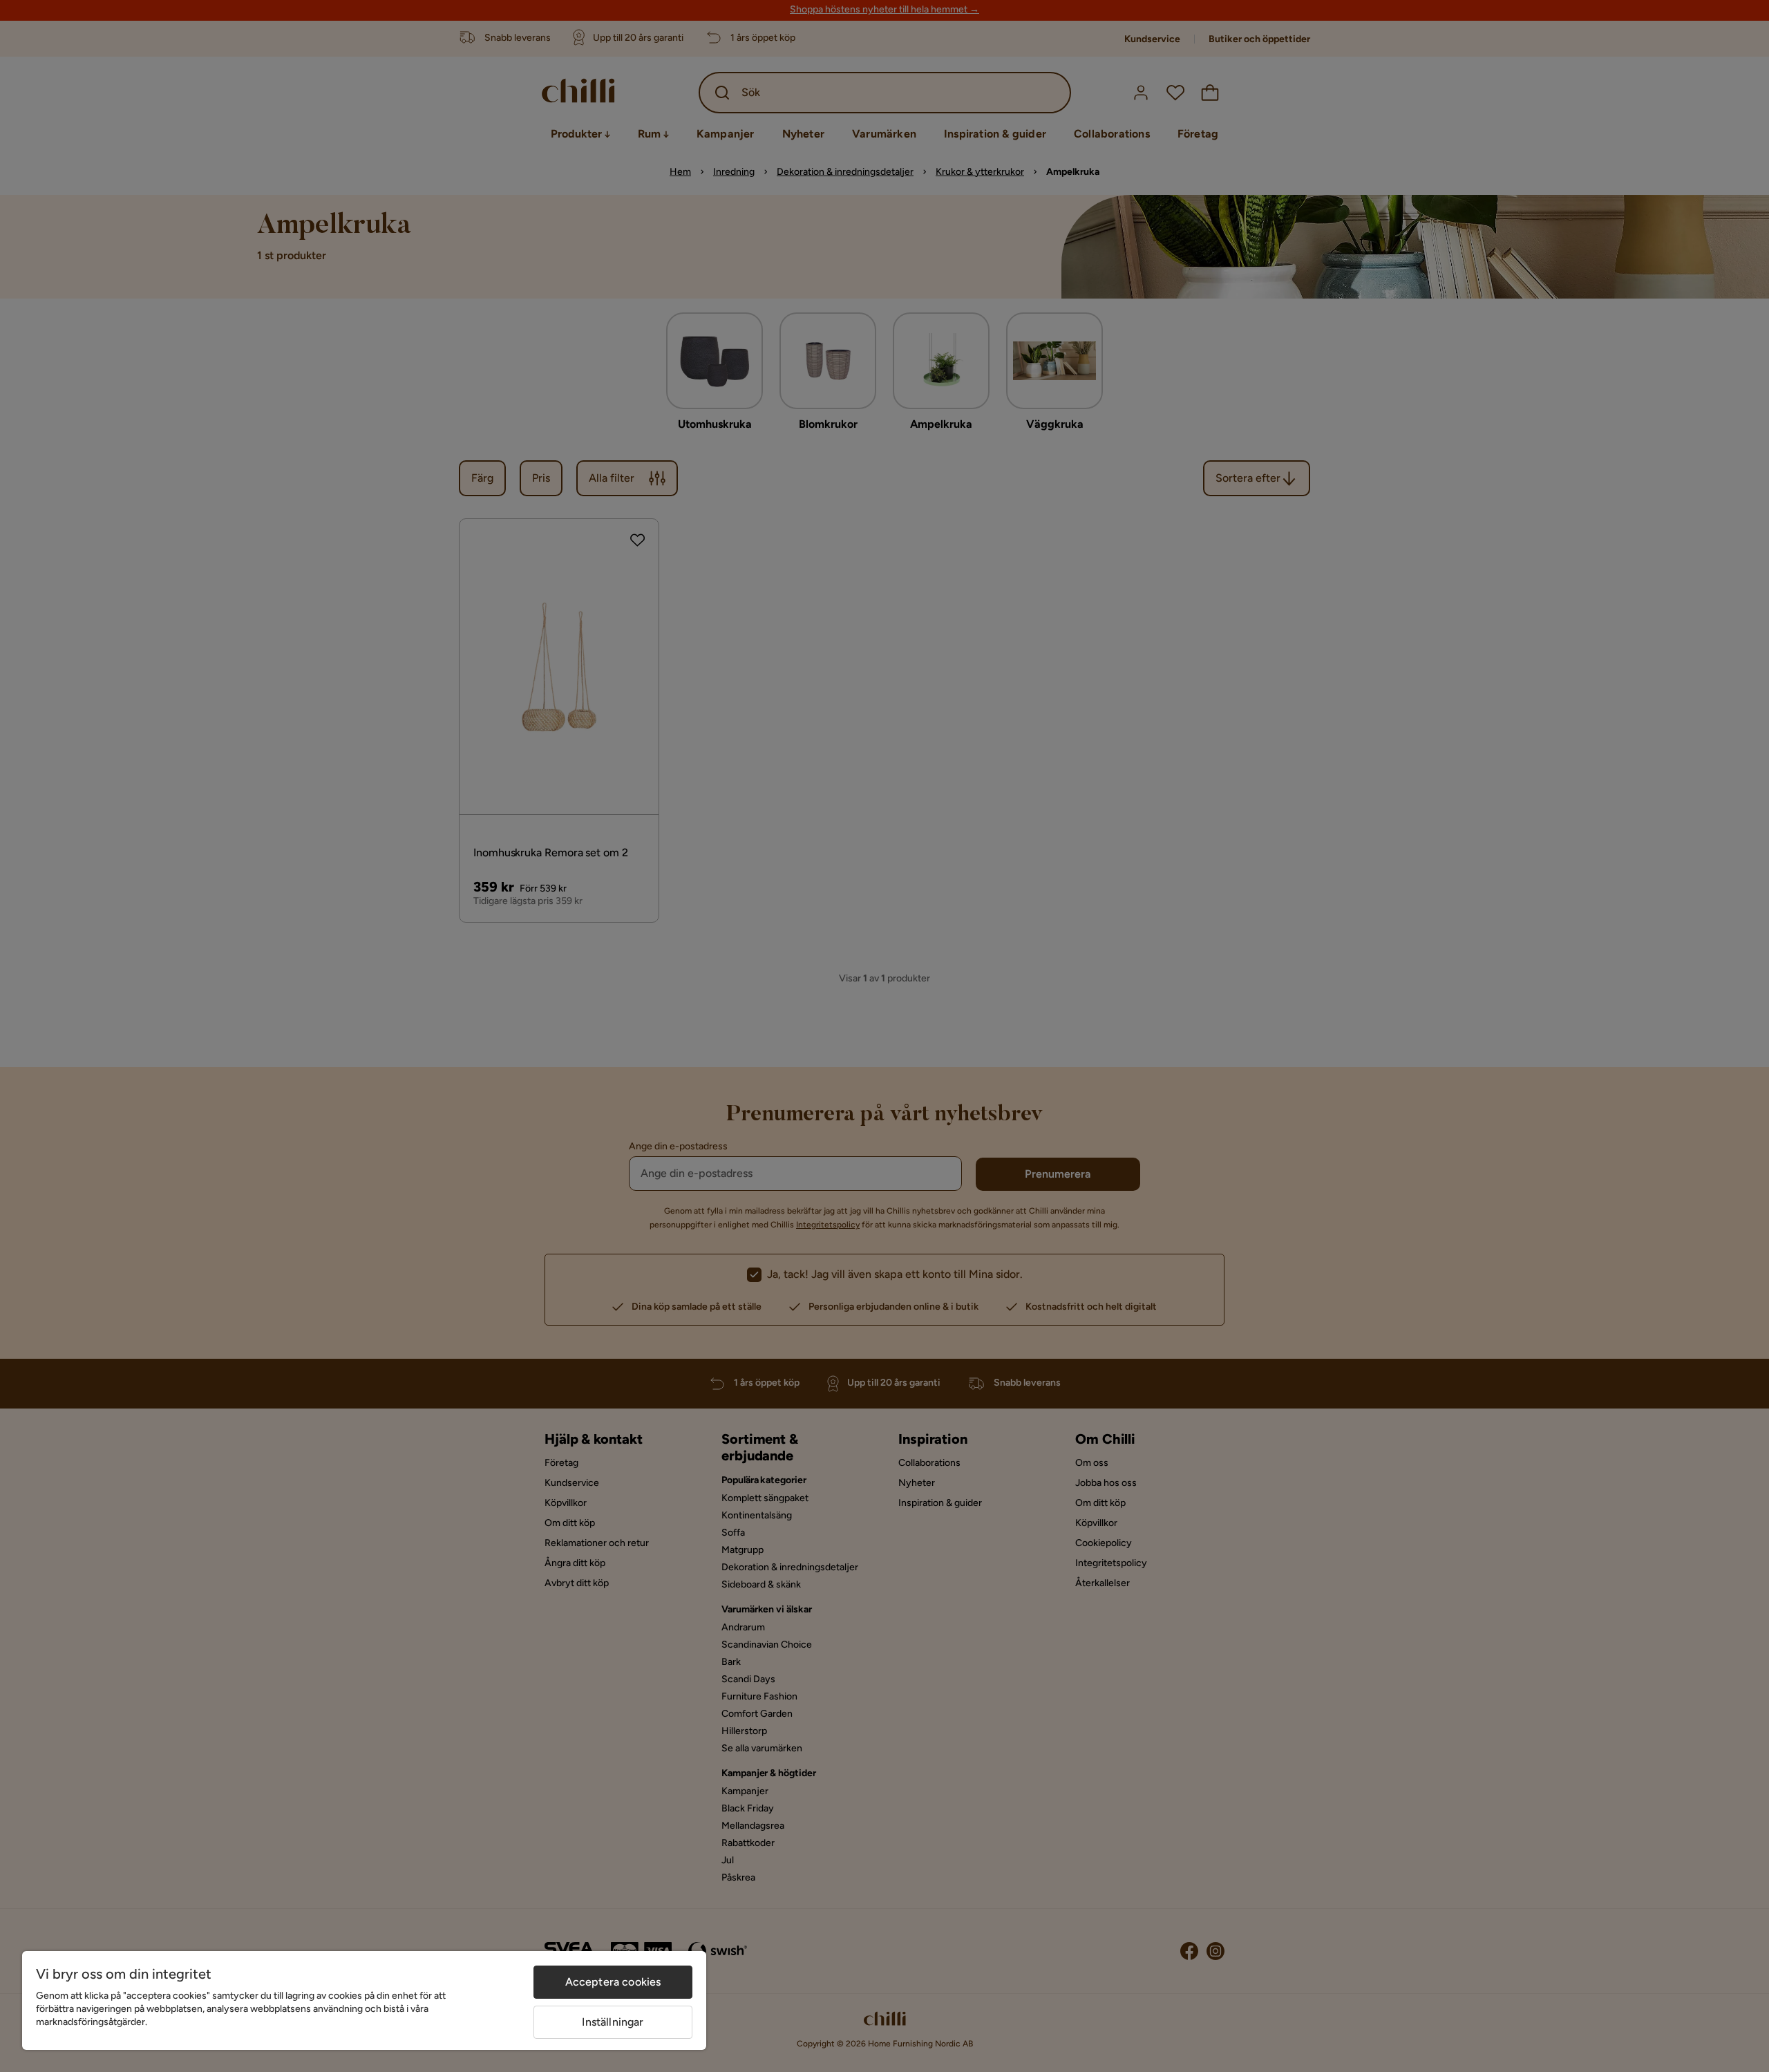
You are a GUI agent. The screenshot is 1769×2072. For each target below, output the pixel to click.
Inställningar (613, 2022)
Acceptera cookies (613, 1982)
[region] (364, 2000)
